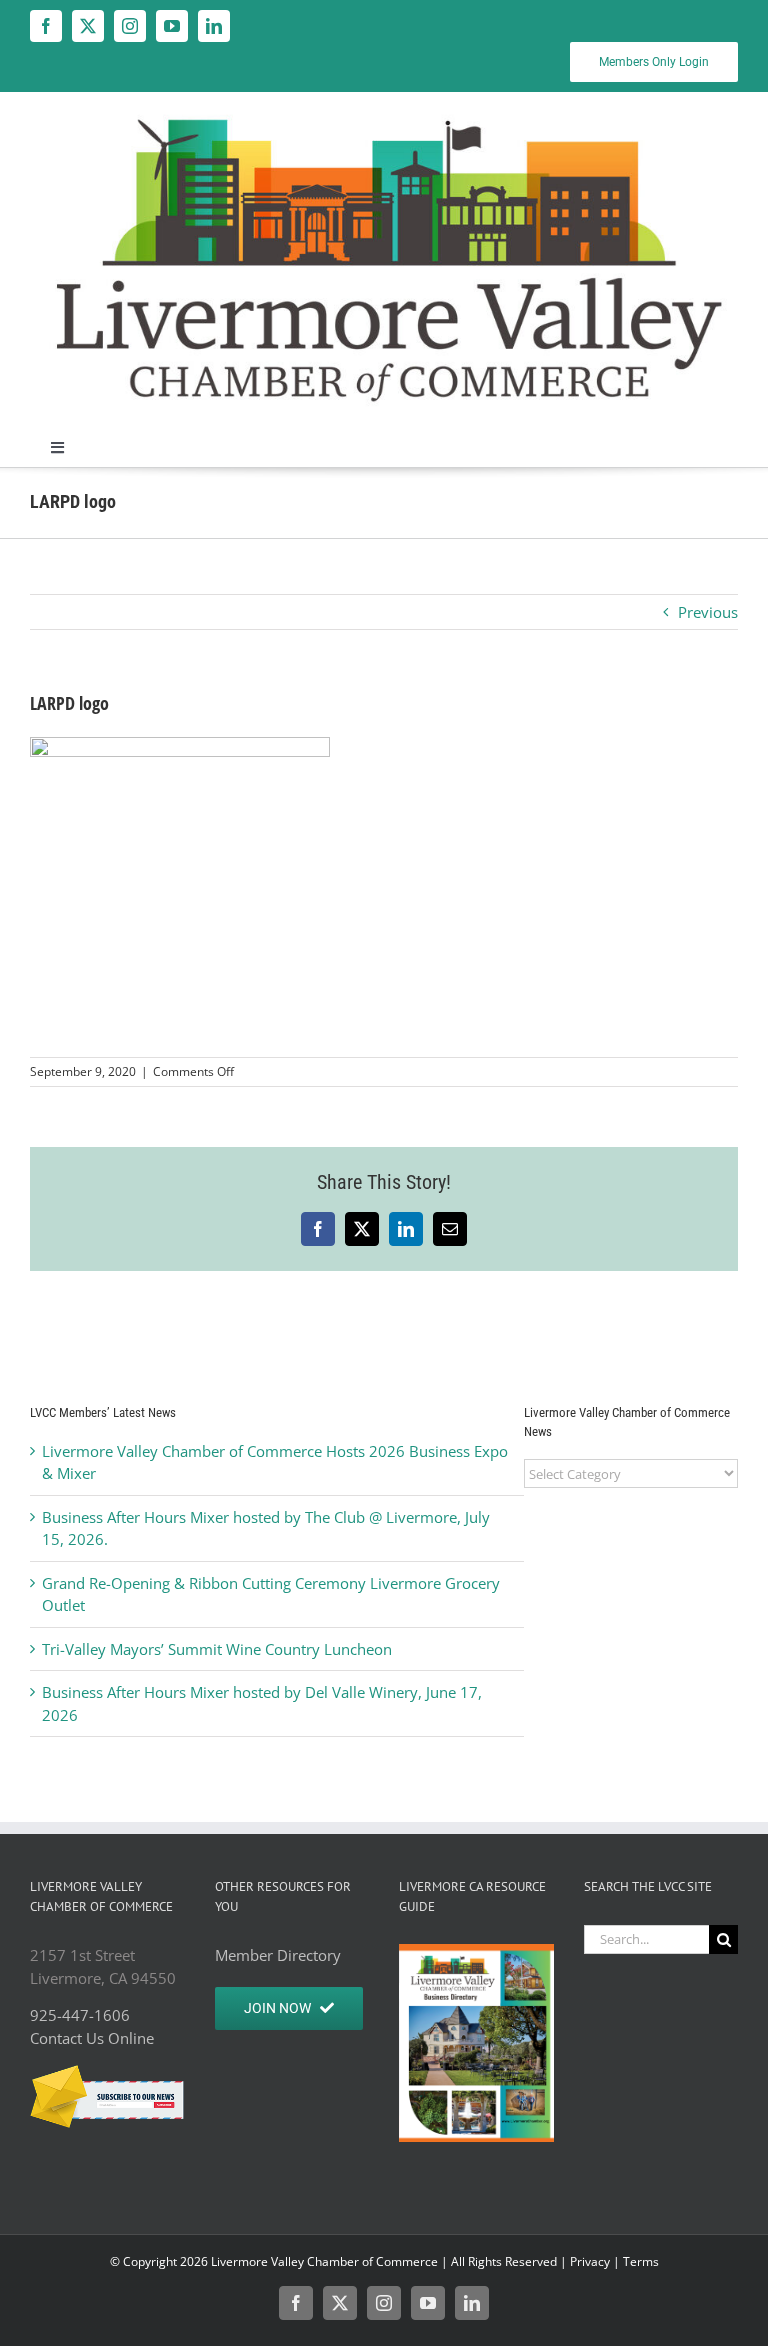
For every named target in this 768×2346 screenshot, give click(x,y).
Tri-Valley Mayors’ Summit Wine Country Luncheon (217, 1649)
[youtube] (172, 26)
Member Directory (278, 1955)
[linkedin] (214, 26)
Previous (708, 612)
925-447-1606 (80, 2015)
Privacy (590, 2261)
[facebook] (46, 26)
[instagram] (130, 26)
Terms (641, 2261)
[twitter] (88, 26)
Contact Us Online (92, 2038)
